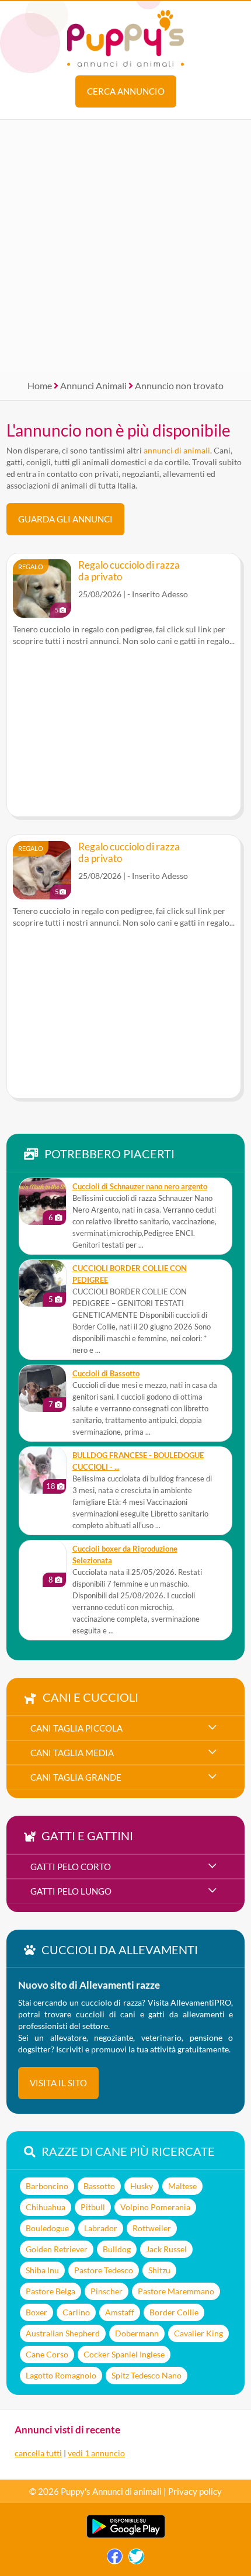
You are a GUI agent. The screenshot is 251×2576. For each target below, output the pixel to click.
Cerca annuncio (126, 91)
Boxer (36, 2312)
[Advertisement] (125, 245)
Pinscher (107, 2291)
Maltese (182, 2186)
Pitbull (93, 2207)
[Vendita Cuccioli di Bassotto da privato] (43, 1389)
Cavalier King (198, 2333)
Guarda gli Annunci (65, 519)
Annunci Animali (93, 385)
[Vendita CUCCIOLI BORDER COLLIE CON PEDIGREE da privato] (43, 1283)
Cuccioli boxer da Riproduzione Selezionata (125, 1555)
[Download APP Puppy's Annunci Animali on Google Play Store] (126, 2535)
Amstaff (120, 2312)
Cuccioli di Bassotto (106, 1374)
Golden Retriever (57, 2249)
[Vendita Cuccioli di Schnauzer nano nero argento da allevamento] (43, 1202)
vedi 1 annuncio (96, 2453)
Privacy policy (195, 2491)
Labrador (101, 2228)
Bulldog (117, 2249)
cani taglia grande (76, 1777)
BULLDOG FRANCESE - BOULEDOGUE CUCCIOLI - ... (138, 1461)
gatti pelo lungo (71, 1891)
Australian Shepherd (63, 2333)
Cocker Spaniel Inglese (124, 2354)
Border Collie (174, 2312)
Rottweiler (152, 2228)
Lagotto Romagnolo (61, 2375)
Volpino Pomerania (155, 2207)
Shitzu (159, 2270)
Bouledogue (47, 2228)
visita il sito (58, 2083)
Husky (142, 2186)
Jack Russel (166, 2249)
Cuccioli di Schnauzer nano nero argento (140, 1187)
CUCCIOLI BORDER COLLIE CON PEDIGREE (130, 1274)
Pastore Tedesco (104, 2270)
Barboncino (47, 2186)
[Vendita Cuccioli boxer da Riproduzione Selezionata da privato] (43, 1564)
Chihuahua (46, 2207)
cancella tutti (38, 2453)
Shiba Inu (42, 2270)
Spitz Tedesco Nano (147, 2375)
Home (40, 385)
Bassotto (99, 2186)
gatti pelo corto (71, 1867)
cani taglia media (72, 1753)
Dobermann (137, 2333)
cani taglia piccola (76, 1728)
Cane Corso (47, 2354)
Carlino (76, 2312)
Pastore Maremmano (176, 2291)
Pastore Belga (50, 2291)
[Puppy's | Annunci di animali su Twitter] (136, 2559)
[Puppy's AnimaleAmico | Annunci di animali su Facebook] (115, 2559)
